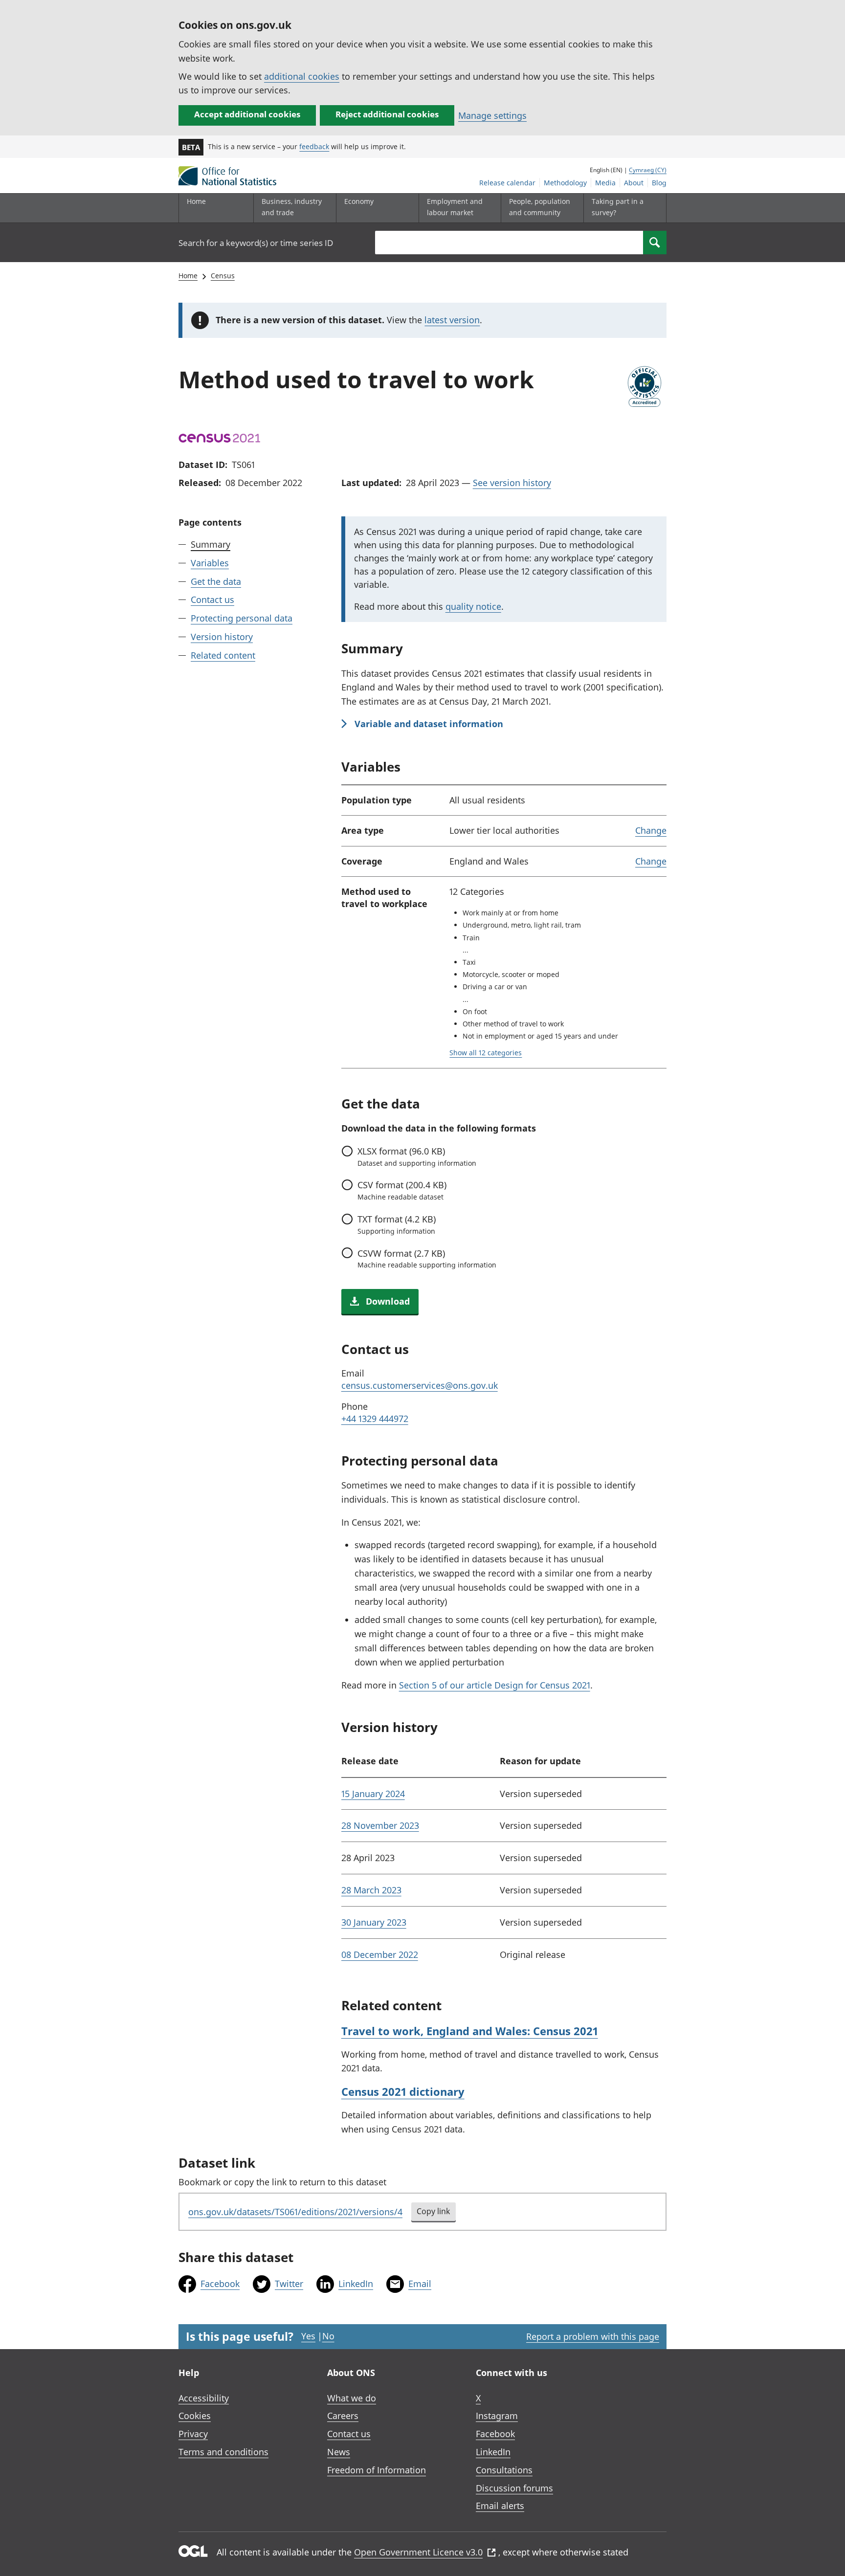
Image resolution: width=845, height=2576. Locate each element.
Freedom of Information (377, 2470)
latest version (452, 320)
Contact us (212, 600)
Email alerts (500, 2506)
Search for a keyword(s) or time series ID (256, 243)
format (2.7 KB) (427, 1259)
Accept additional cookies (247, 114)
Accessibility (204, 2398)
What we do (352, 2398)
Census (223, 276)
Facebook (220, 2284)
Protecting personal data (242, 619)
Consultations (504, 2470)
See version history (512, 483)
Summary (211, 544)
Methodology (565, 183)
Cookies (195, 2416)
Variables (210, 563)
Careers (343, 2416)
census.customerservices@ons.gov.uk (420, 1385)
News (339, 2452)
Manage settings (492, 115)
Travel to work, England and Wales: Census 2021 (470, 2031)
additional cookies (302, 76)
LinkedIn (356, 2284)
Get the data (216, 581)
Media (605, 183)
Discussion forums (514, 2488)
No (328, 2336)
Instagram (497, 2416)
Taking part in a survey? (618, 207)
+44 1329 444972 (375, 1419)
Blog (659, 183)
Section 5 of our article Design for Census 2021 (495, 1685)
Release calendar (507, 183)
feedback (314, 146)
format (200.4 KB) (402, 1190)
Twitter (289, 2284)
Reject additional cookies (387, 114)
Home (196, 201)
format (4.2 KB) (397, 1224)
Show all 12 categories (486, 1053)
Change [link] (651, 830)
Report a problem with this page (593, 2336)
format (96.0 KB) (417, 1156)
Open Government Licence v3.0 (418, 2552)
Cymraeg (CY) (648, 170)
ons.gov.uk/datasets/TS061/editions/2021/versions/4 (295, 2212)
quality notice (473, 606)
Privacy (193, 2434)
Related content (223, 655)
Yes (308, 2336)
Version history (222, 637)
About (634, 183)
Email (420, 2284)
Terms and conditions (223, 2452)
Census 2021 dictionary (403, 2091)
